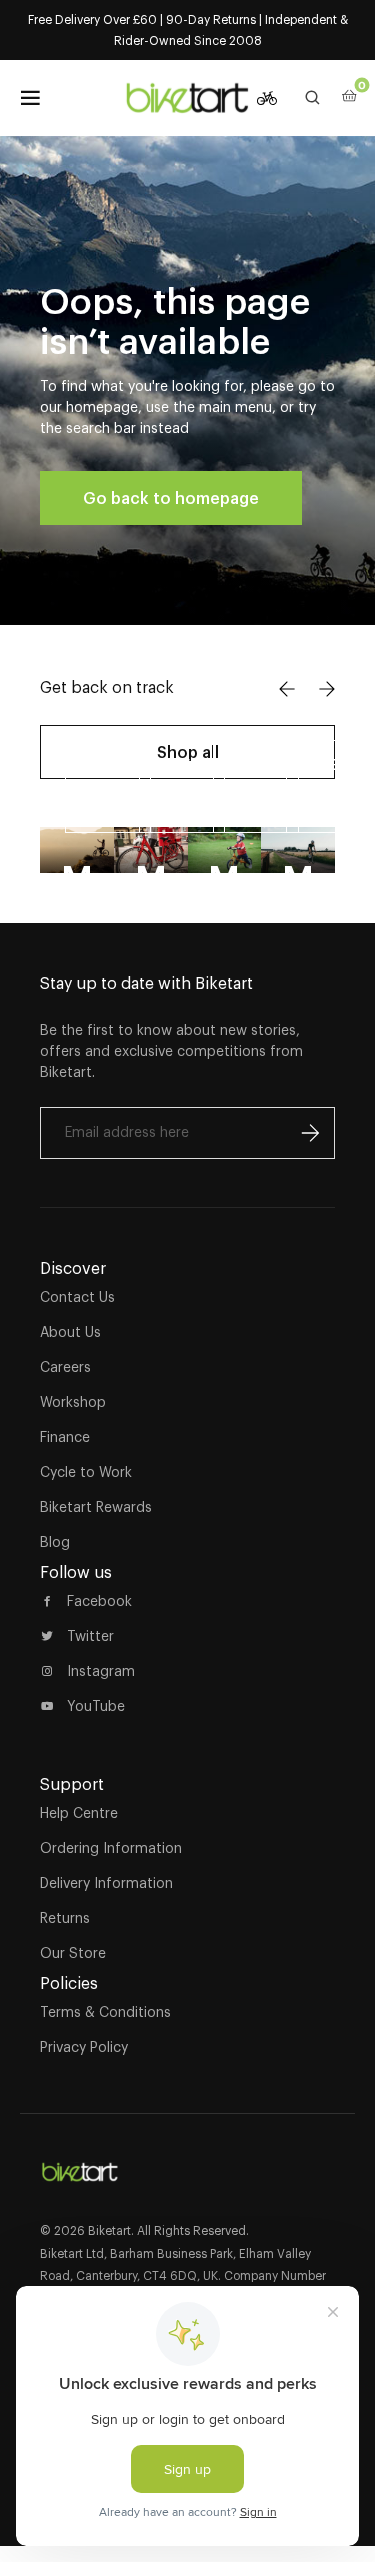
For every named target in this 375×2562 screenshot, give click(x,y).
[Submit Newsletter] (310, 1133)
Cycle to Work (86, 1472)
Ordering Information (111, 1848)
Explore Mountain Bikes (129, 786)
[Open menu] (30, 98)
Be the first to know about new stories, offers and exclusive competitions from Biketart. (171, 1051)
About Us (70, 1332)
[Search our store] (313, 98)
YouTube (96, 1706)
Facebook (99, 1601)
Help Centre (79, 1813)
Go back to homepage (171, 498)
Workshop (73, 1402)
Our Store (73, 1953)
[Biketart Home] (80, 2164)
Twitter (90, 1636)
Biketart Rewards (96, 1507)
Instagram (101, 1671)
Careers (65, 1367)
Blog (55, 1542)
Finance (65, 1437)
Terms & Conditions (105, 2012)
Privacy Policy (84, 2047)
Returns (65, 1918)
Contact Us (77, 1297)
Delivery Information (106, 1883)
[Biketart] (188, 98)
